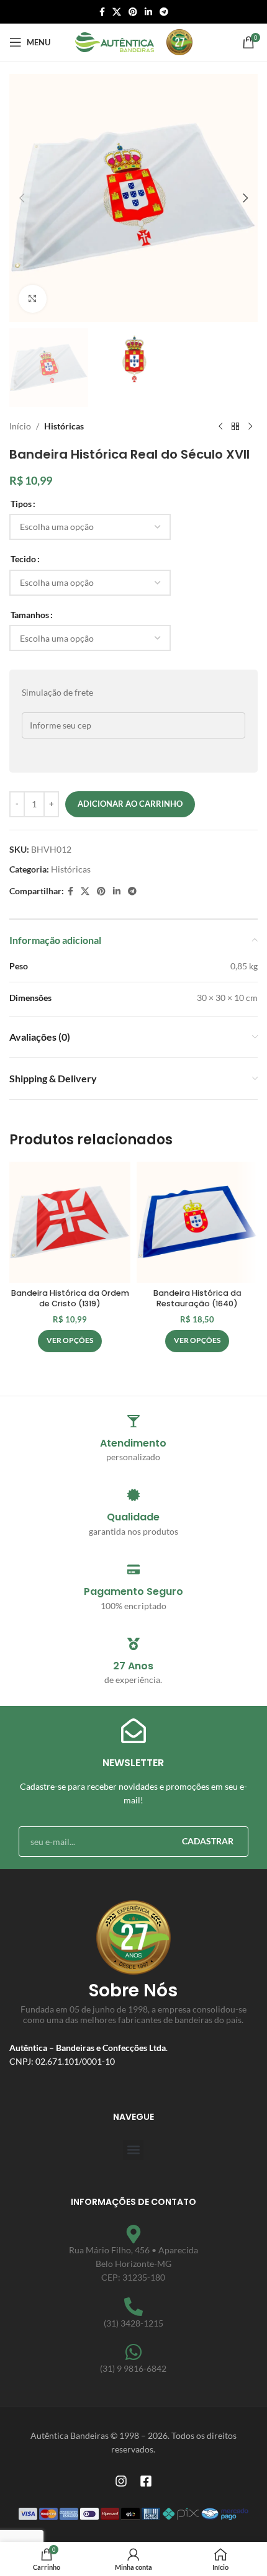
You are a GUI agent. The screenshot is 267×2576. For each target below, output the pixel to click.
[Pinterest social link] (133, 12)
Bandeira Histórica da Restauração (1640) (197, 1299)
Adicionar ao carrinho (130, 804)
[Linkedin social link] (148, 12)
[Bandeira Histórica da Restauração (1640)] (197, 1222)
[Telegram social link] (164, 12)
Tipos (21, 504)
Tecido (23, 559)
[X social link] (117, 12)
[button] (22, 198)
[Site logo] (115, 41)
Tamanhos (30, 615)
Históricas (64, 426)
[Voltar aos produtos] (235, 427)
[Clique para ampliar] (33, 299)
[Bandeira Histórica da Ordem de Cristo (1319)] (70, 1222)
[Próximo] (250, 427)
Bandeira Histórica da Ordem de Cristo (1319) (70, 1299)
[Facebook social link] (102, 12)
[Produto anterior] (220, 427)
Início (20, 426)
